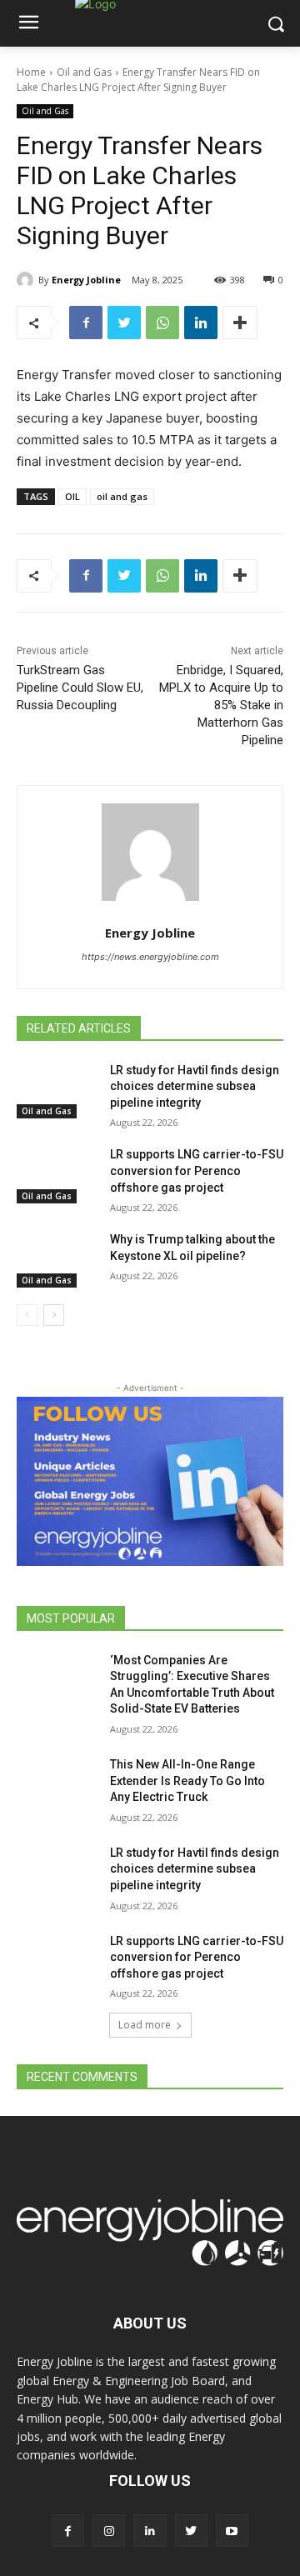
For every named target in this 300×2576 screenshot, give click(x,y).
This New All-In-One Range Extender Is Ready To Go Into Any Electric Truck (187, 1781)
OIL (72, 496)
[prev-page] (27, 1315)
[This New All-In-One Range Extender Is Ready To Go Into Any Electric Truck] (57, 1785)
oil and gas (122, 496)
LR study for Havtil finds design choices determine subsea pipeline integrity (195, 1086)
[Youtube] (232, 2531)
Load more (145, 2025)
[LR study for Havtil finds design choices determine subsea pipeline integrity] (57, 1090)
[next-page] (54, 1315)
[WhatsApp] (162, 323)
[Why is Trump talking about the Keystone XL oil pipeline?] (57, 1260)
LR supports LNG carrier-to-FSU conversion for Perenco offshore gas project (197, 1170)
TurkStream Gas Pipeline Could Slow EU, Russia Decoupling (80, 688)
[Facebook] (86, 323)
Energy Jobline (86, 280)
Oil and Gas (84, 72)
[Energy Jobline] (27, 280)
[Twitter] (124, 323)
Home (31, 72)
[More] (240, 323)
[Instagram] (109, 2531)
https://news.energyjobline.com (150, 957)
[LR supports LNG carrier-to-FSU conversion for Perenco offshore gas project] (57, 1175)
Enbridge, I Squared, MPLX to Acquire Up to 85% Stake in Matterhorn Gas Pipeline (221, 705)
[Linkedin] (201, 323)
